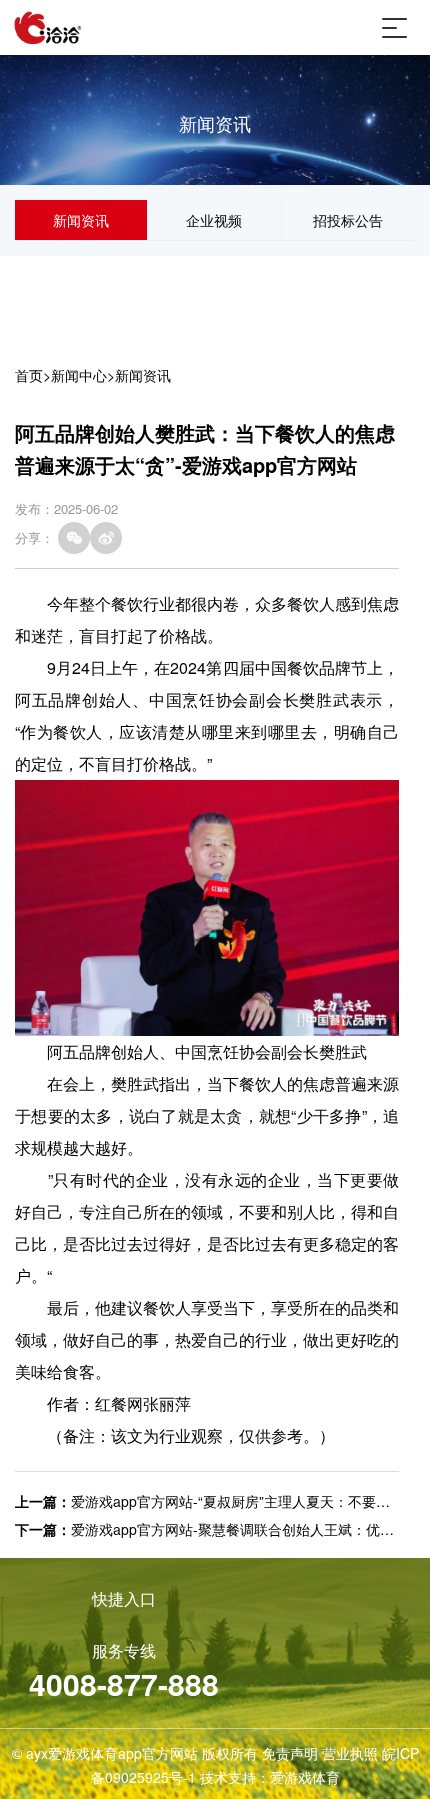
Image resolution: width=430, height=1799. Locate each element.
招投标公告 (348, 220)
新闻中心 (79, 375)
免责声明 (290, 1753)
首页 (29, 375)
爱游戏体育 (305, 1777)
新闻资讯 (81, 220)
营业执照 (350, 1753)
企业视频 (214, 220)
